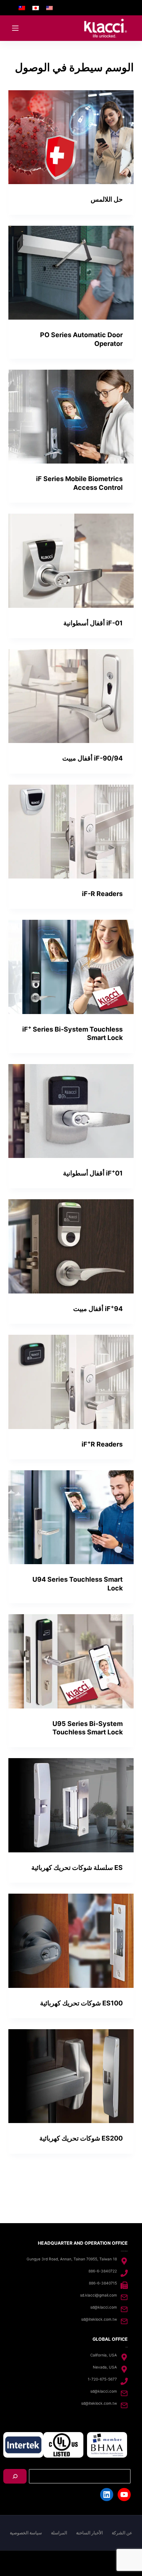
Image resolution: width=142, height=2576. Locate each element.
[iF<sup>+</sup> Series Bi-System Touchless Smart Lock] (71, 967)
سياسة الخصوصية (26, 2533)
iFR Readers (102, 1444)
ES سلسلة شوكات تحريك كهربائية (77, 1868)
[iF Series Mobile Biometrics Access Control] (71, 417)
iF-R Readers (102, 894)
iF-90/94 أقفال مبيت (92, 758)
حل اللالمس (107, 199)
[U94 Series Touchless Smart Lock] (71, 1517)
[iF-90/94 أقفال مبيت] (71, 696)
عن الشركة (122, 2533)
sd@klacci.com (104, 2307)
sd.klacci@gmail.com (98, 2295)
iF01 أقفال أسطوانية (93, 1173)
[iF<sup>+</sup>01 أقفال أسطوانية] (71, 1111)
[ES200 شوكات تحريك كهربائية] (71, 2076)
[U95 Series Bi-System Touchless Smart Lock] (71, 1661)
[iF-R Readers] (71, 832)
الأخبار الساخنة (89, 2533)
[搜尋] (15, 2476)
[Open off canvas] (15, 28)
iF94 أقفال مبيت (98, 1309)
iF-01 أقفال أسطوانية (93, 623)
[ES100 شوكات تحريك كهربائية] (71, 1941)
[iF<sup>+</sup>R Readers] (71, 1382)
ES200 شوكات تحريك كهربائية (81, 2138)
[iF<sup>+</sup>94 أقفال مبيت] (71, 1246)
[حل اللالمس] (71, 137)
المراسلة (59, 2533)
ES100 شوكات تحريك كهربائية (81, 2003)
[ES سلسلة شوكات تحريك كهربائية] (71, 1805)
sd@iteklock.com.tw (99, 2319)
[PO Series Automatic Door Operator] (71, 273)
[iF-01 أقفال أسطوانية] (71, 561)
